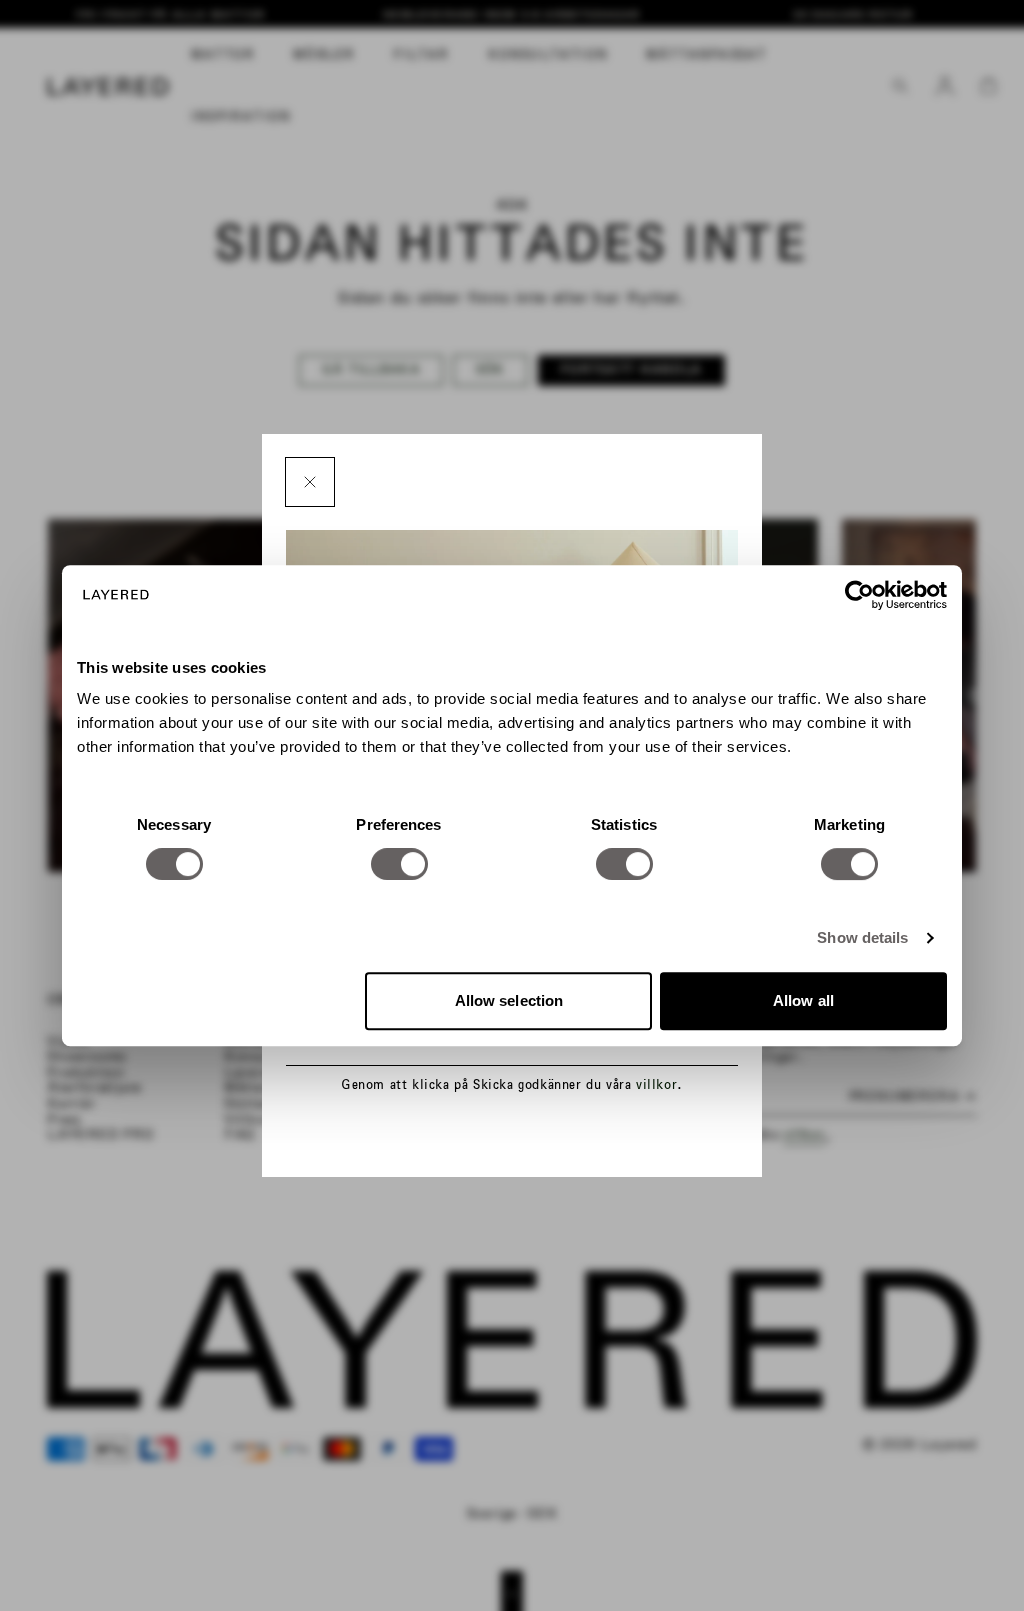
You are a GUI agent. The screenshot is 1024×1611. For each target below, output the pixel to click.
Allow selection (509, 1000)
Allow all (803, 1000)
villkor (656, 1084)
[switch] (399, 864)
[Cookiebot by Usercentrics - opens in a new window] (859, 595)
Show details (862, 937)
